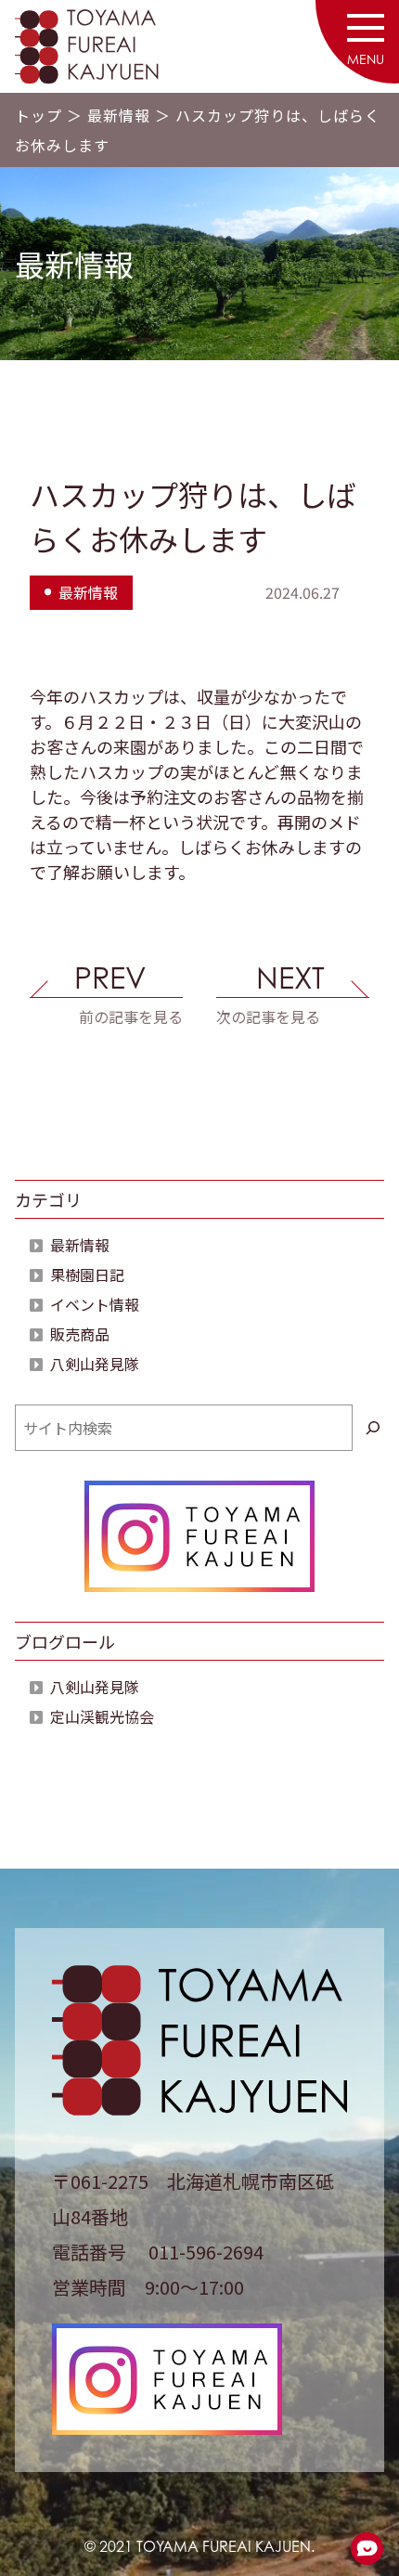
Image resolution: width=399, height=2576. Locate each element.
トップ (39, 115)
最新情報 (119, 115)
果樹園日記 (87, 1275)
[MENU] (366, 32)
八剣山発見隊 (95, 1364)
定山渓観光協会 (102, 1716)
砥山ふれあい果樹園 (108, 46)
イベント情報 (95, 1304)
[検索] (373, 1428)
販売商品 (80, 1334)
